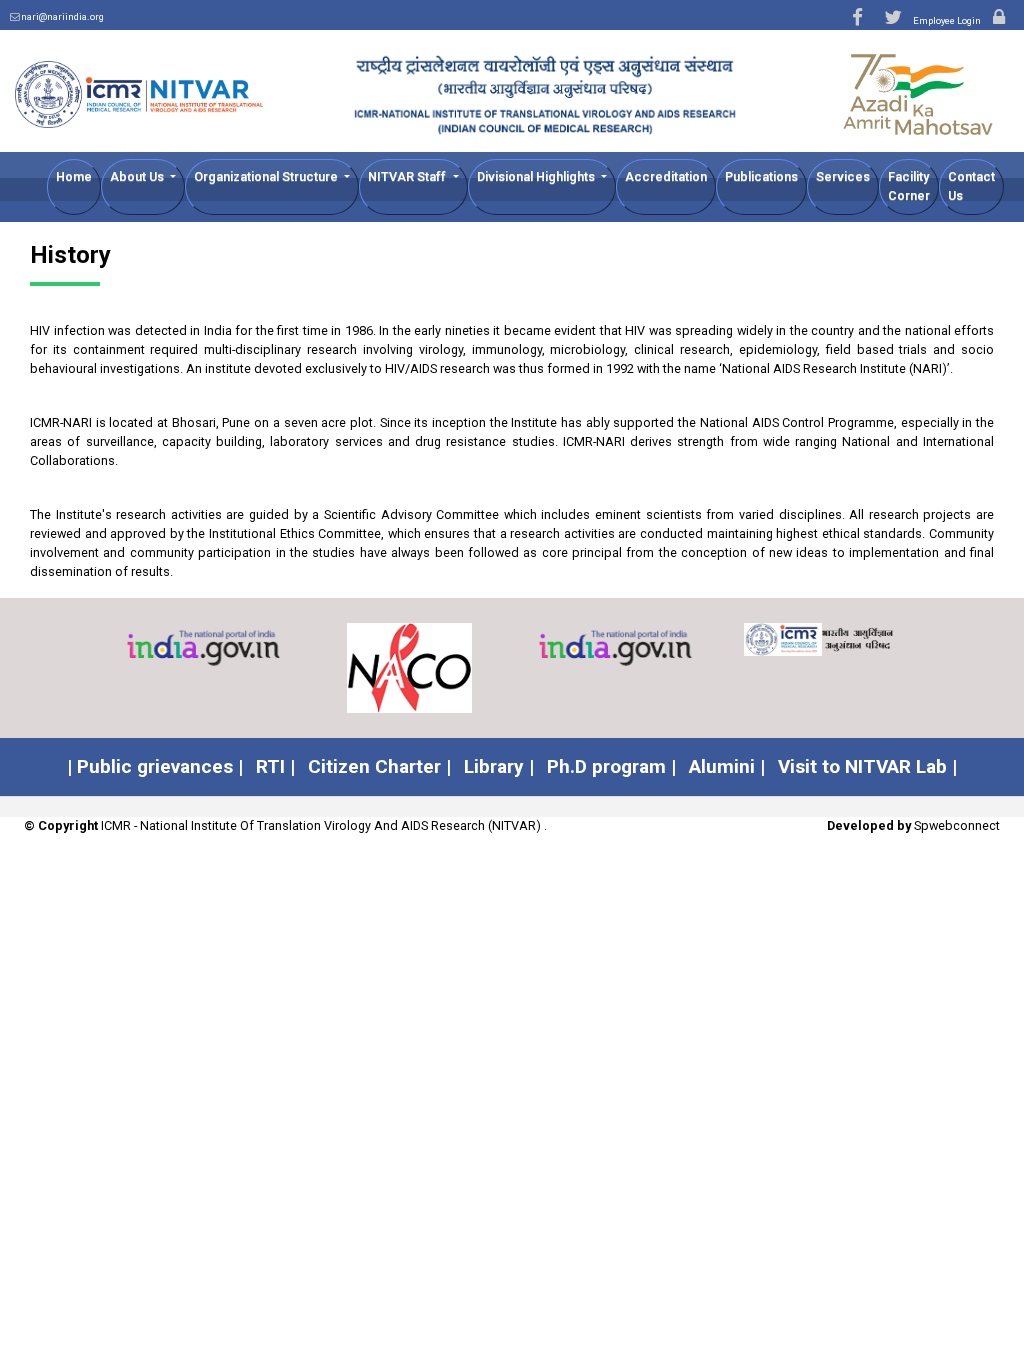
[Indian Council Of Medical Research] (822, 639)
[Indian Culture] (616, 649)
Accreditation (666, 176)
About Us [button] (138, 176)
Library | (499, 766)
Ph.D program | (611, 766)
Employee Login (948, 20)
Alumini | (727, 766)
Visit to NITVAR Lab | (867, 766)
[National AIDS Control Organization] (410, 668)
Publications (761, 176)
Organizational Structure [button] (267, 176)
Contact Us (971, 186)
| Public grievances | (155, 766)
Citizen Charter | (379, 766)
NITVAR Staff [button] (408, 176)
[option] (204, 649)
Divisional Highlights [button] (537, 176)
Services (843, 176)
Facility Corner (909, 186)
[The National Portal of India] (204, 649)
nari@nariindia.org (62, 16)
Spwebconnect (957, 825)
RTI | (275, 766)
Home (74, 176)
